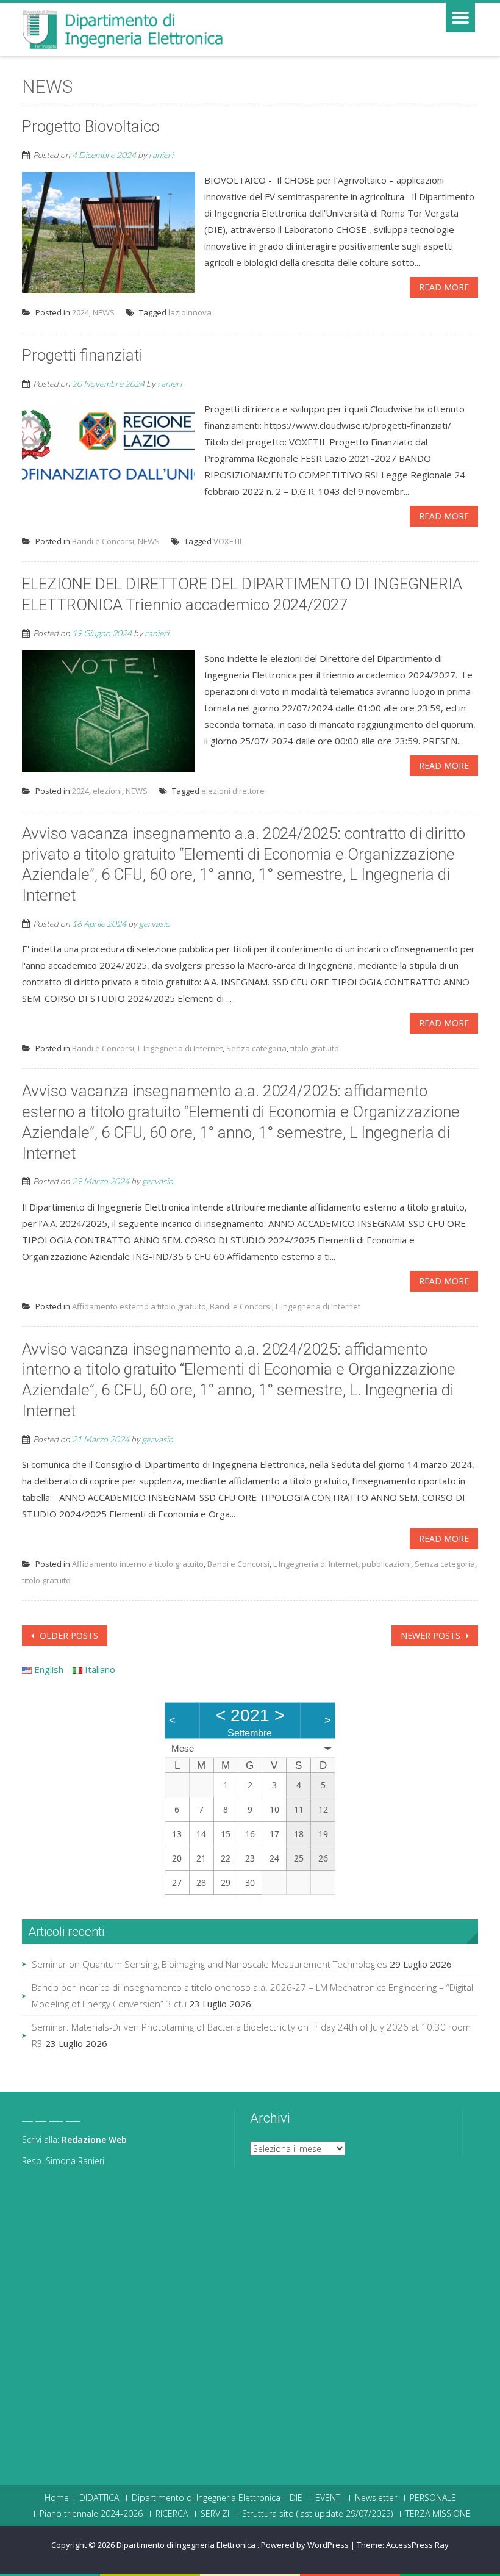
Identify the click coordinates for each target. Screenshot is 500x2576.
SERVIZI (215, 2514)
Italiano (99, 1669)
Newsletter (376, 2498)
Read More (444, 287)
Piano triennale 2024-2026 (91, 2514)
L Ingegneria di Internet (180, 1048)
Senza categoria (256, 1048)
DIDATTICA (99, 2498)
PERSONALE (433, 2498)
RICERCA (172, 2514)
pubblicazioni (386, 1564)
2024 (80, 312)
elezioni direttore (233, 791)
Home (57, 2498)
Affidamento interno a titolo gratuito (138, 1564)
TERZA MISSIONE (438, 2514)
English (48, 1669)
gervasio (155, 923)
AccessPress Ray (417, 2545)
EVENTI (329, 2498)
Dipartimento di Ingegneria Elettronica (187, 2545)
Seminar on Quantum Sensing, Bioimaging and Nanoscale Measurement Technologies (209, 1964)
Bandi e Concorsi (103, 541)
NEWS (104, 312)
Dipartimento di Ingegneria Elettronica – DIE (217, 2498)
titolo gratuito (315, 1048)
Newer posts (432, 1635)
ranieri (161, 155)
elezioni (107, 791)
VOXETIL (228, 541)
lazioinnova (190, 312)
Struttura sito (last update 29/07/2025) (317, 2514)
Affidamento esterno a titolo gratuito (139, 1306)
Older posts (68, 1635)
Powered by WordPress (305, 2545)
